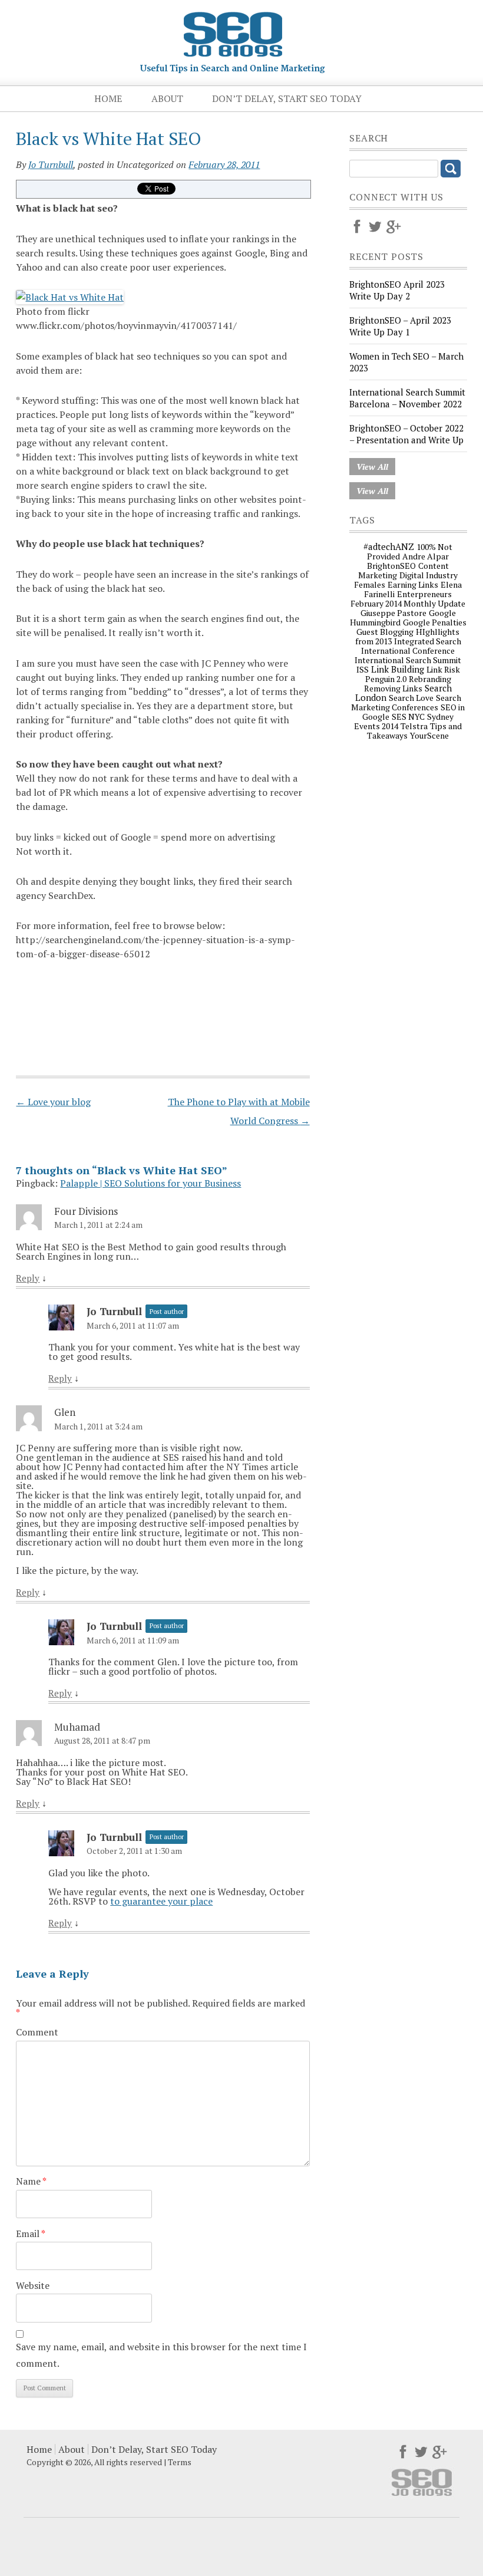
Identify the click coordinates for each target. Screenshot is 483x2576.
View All (372, 467)
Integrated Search (428, 641)
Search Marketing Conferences (406, 702)
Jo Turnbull (51, 164)
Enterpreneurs (424, 594)
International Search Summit (408, 660)
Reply (28, 1278)
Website (33, 2285)
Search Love (411, 698)
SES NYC (408, 717)
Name (31, 2181)
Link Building (398, 669)
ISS (363, 669)
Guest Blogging (385, 632)
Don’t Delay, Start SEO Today (287, 98)
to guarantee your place (161, 1901)
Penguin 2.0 (386, 679)
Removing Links (393, 688)
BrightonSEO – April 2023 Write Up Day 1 (400, 326)
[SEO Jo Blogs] (233, 69)
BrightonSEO (391, 566)
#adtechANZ (389, 546)
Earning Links (413, 584)
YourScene (429, 735)
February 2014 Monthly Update (408, 603)
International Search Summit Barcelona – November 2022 (407, 398)
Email (31, 2234)
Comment (37, 2032)
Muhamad (77, 1727)
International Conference (408, 650)
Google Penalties (435, 622)
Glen (65, 1412)
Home (108, 98)
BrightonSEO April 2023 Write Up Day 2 (397, 290)
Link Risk (443, 669)
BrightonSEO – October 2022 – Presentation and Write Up (406, 434)
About (167, 98)
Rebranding (430, 679)
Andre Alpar (426, 556)
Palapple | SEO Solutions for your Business (150, 1183)
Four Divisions (86, 1211)
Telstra (414, 726)
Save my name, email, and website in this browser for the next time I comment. (161, 2355)
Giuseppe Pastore (393, 613)
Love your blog (53, 1102)
